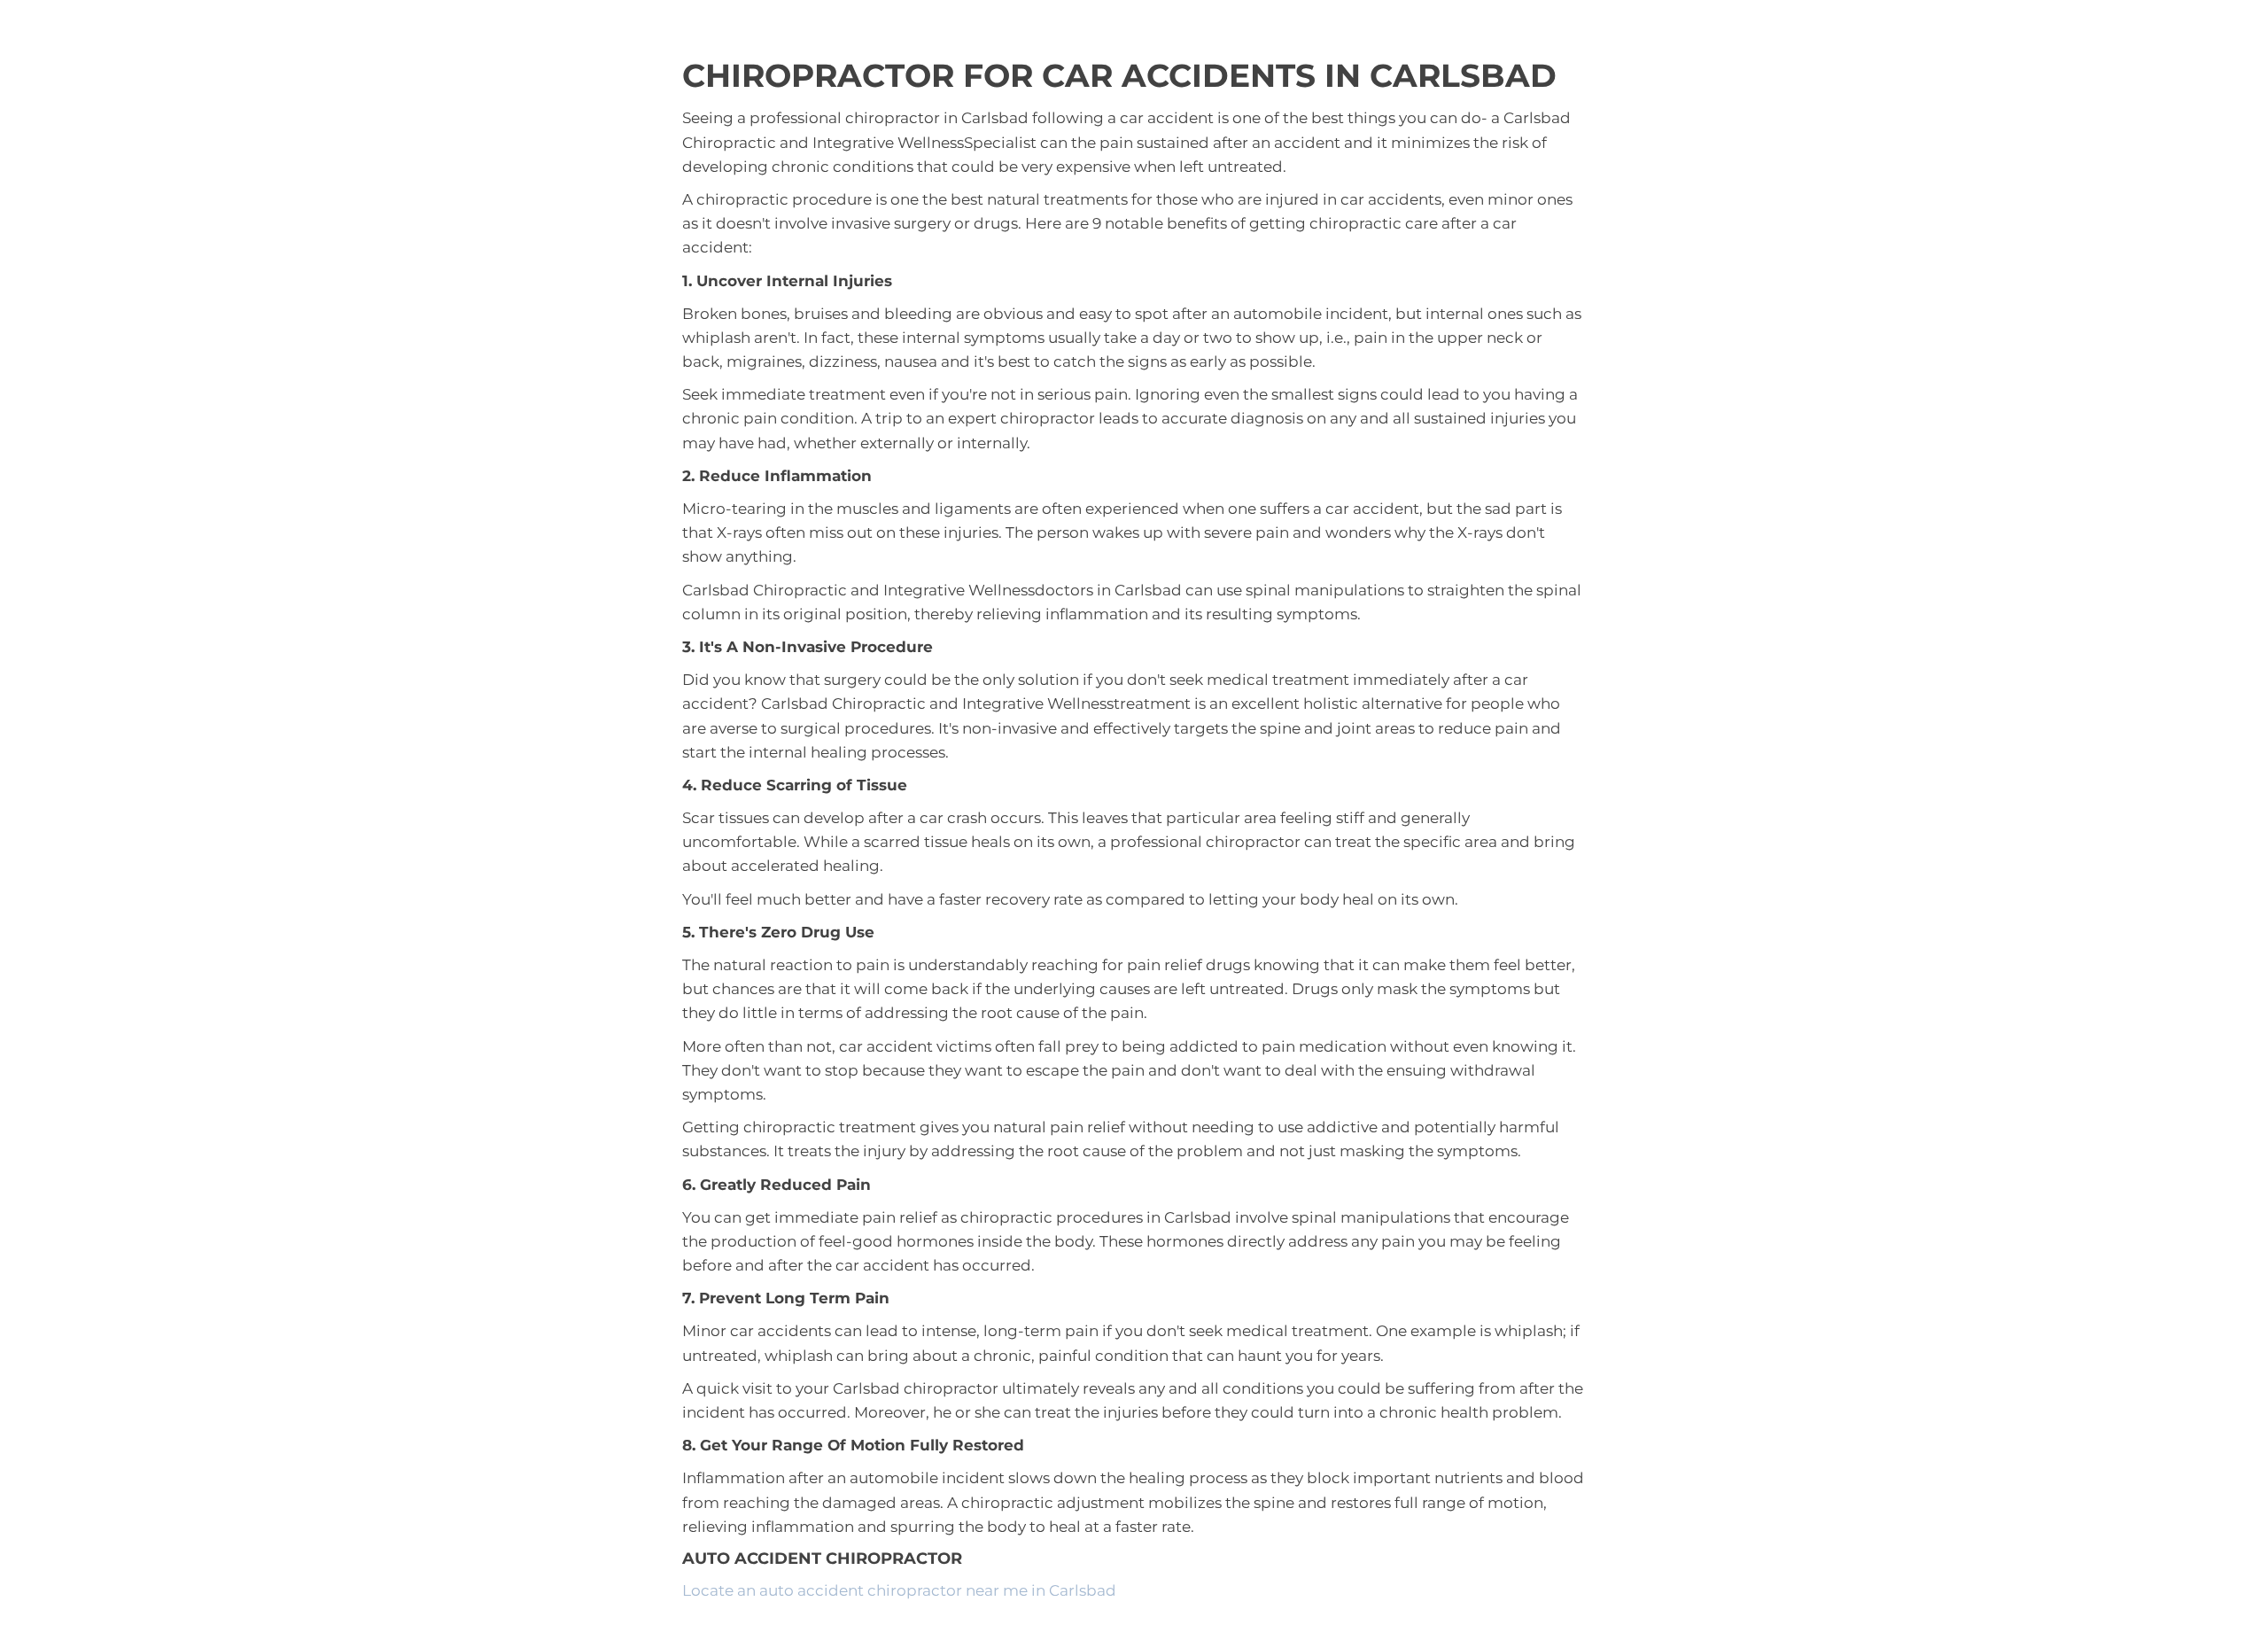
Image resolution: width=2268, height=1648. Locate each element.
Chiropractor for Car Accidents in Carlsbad (1119, 75)
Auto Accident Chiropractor (822, 1559)
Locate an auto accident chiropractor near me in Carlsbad (899, 1590)
